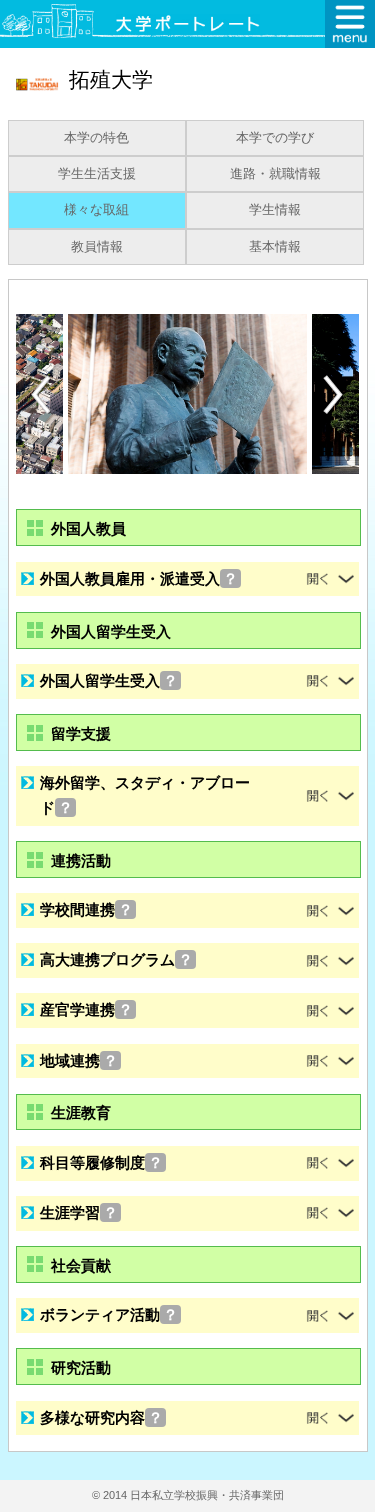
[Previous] (41, 394)
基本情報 (275, 247)
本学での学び (275, 138)
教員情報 (97, 247)
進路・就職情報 (275, 174)
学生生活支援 (97, 174)
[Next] (334, 395)
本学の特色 (96, 138)
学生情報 (275, 210)
